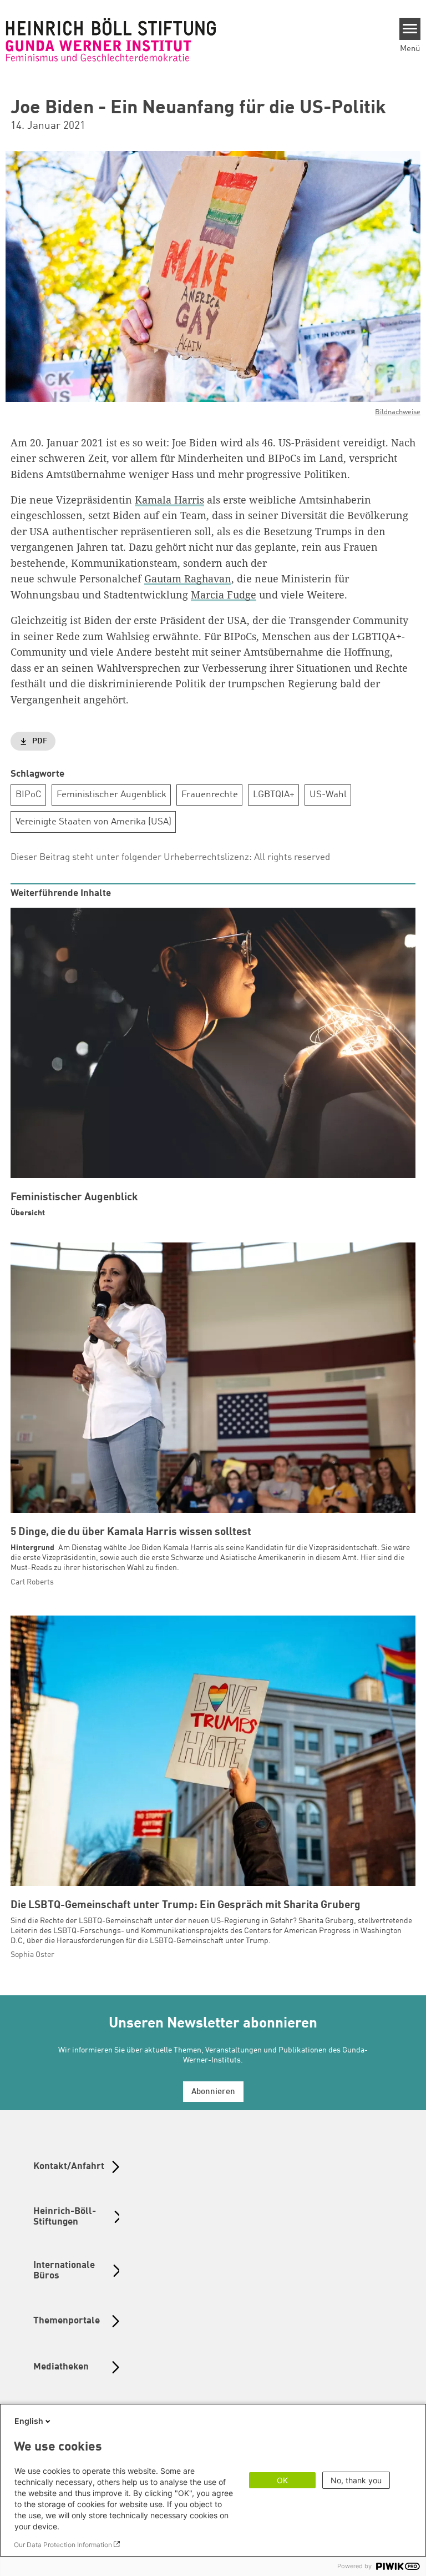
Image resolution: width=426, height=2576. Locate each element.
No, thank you (356, 2480)
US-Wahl (328, 795)
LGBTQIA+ (274, 795)
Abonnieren (213, 2092)
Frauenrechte (210, 795)
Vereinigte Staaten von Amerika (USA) (93, 822)
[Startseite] (111, 39)
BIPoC (29, 795)
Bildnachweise (398, 412)
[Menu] (410, 29)
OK (282, 2480)
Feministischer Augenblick (111, 795)
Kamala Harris (169, 500)
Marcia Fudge (224, 595)
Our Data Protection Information (63, 2545)
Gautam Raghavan (188, 578)
